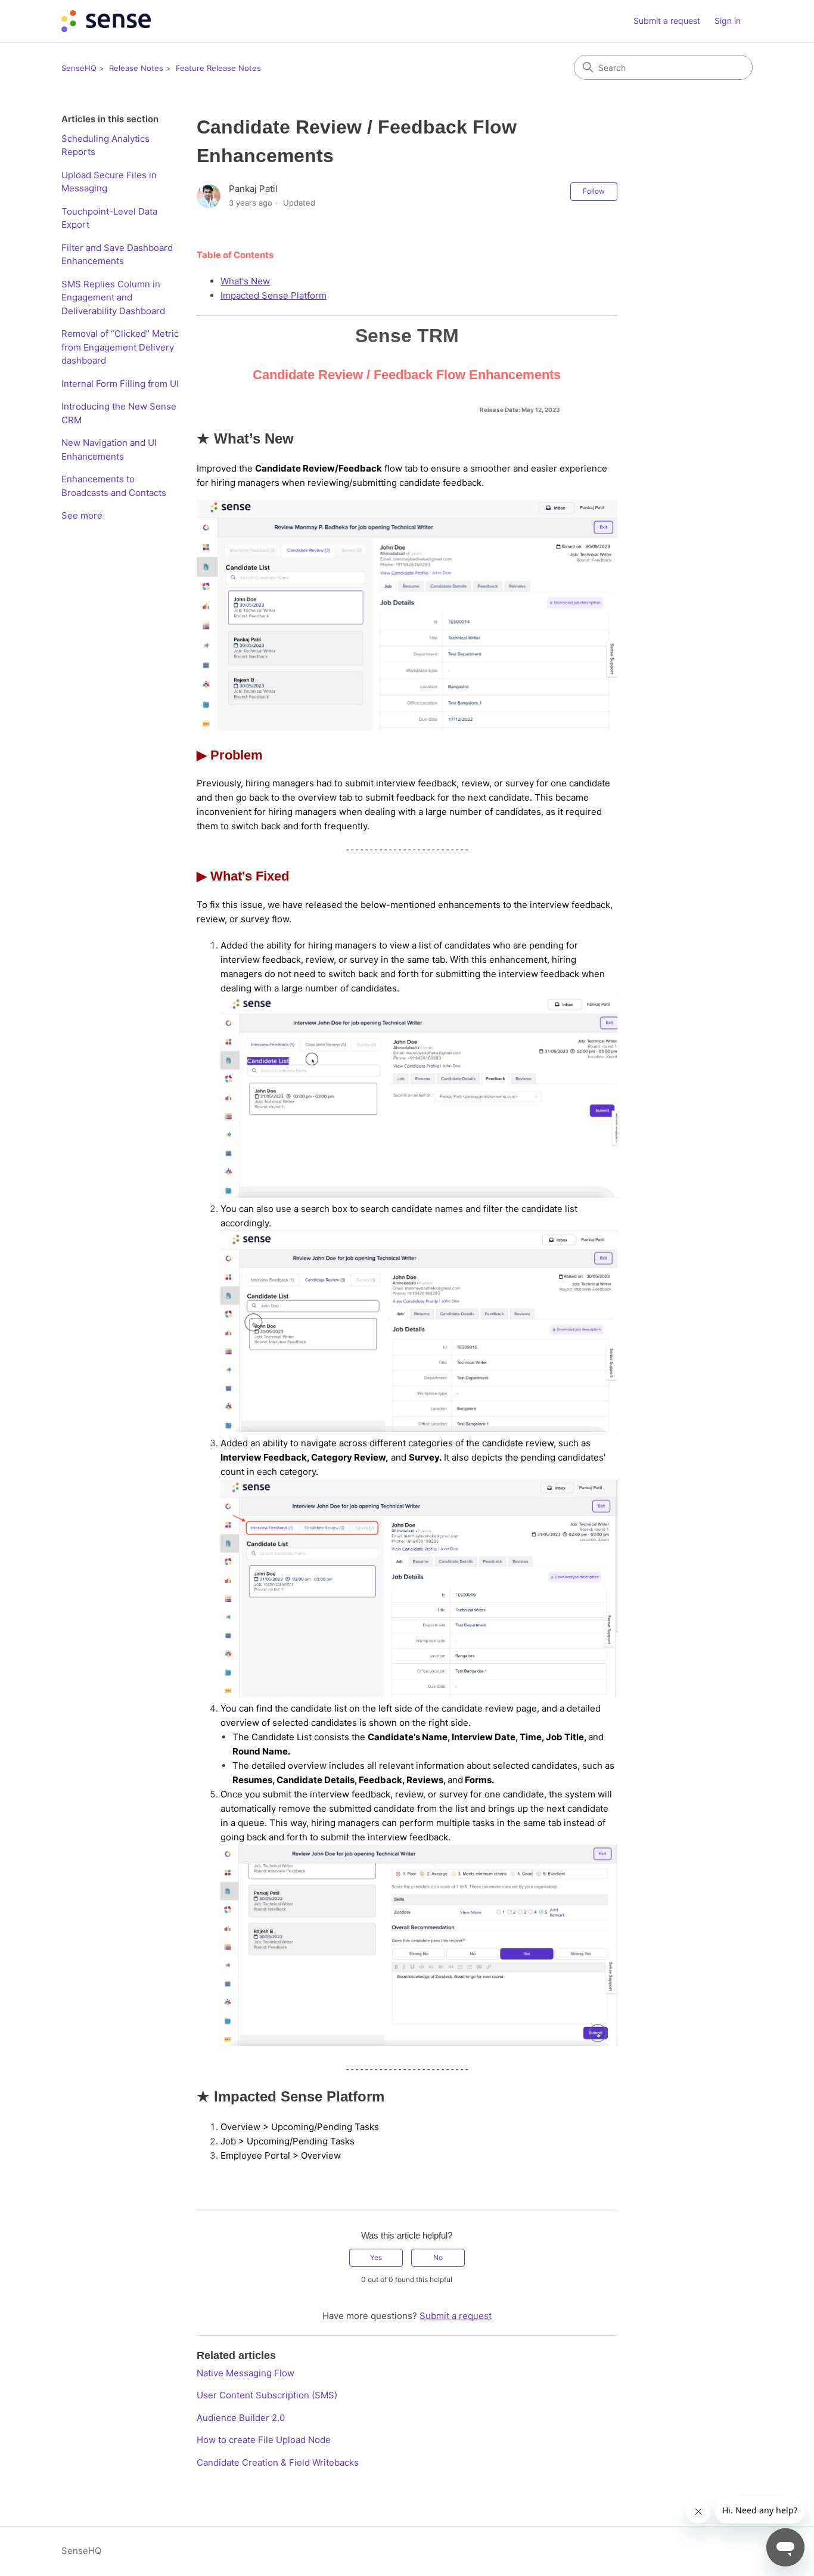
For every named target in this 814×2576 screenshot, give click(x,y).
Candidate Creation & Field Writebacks (278, 2462)
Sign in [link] (728, 21)
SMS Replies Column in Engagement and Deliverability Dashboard (113, 297)
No (438, 2257)
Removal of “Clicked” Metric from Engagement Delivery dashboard (120, 347)
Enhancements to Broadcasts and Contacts (114, 486)
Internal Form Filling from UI (120, 384)
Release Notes (136, 68)
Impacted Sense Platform (274, 295)
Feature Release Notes (218, 68)
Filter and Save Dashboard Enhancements (117, 255)
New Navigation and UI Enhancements (109, 450)
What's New (245, 281)
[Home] (106, 21)
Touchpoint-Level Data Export (109, 218)
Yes (376, 2257)
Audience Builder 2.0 (241, 2418)
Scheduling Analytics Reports (105, 145)
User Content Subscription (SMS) (267, 2395)
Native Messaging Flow (246, 2373)
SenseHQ (79, 68)
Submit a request (667, 21)
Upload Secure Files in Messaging (109, 182)
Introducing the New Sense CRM (119, 413)
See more (82, 515)
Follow (594, 191)
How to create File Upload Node (264, 2440)
